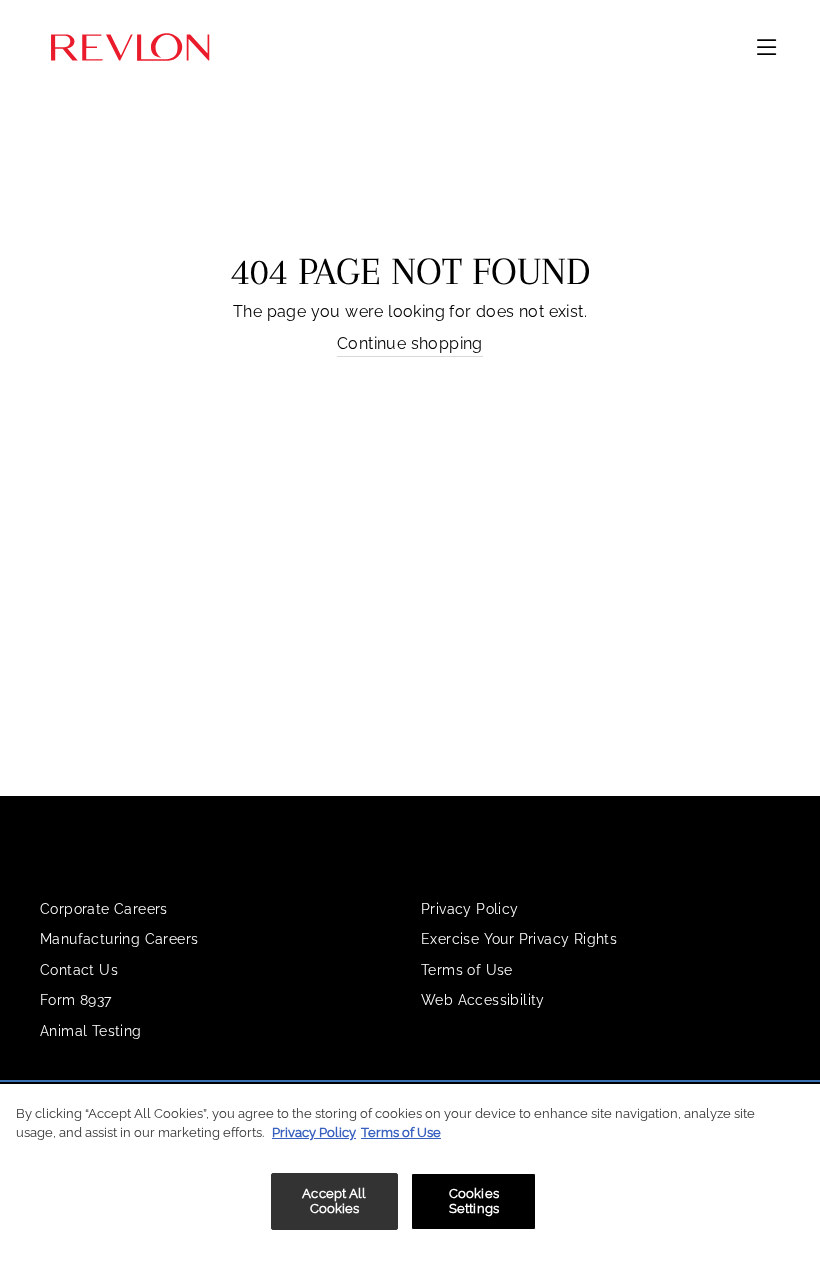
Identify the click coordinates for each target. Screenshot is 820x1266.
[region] (410, 1175)
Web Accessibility (483, 1000)
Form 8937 (76, 1000)
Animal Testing (91, 1031)
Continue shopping (410, 343)
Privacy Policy (470, 909)
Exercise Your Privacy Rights (519, 939)
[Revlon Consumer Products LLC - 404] (130, 48)
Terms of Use (467, 970)
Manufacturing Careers (119, 939)
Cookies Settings (474, 1201)
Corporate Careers (104, 909)
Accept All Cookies (334, 1201)
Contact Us (79, 970)
